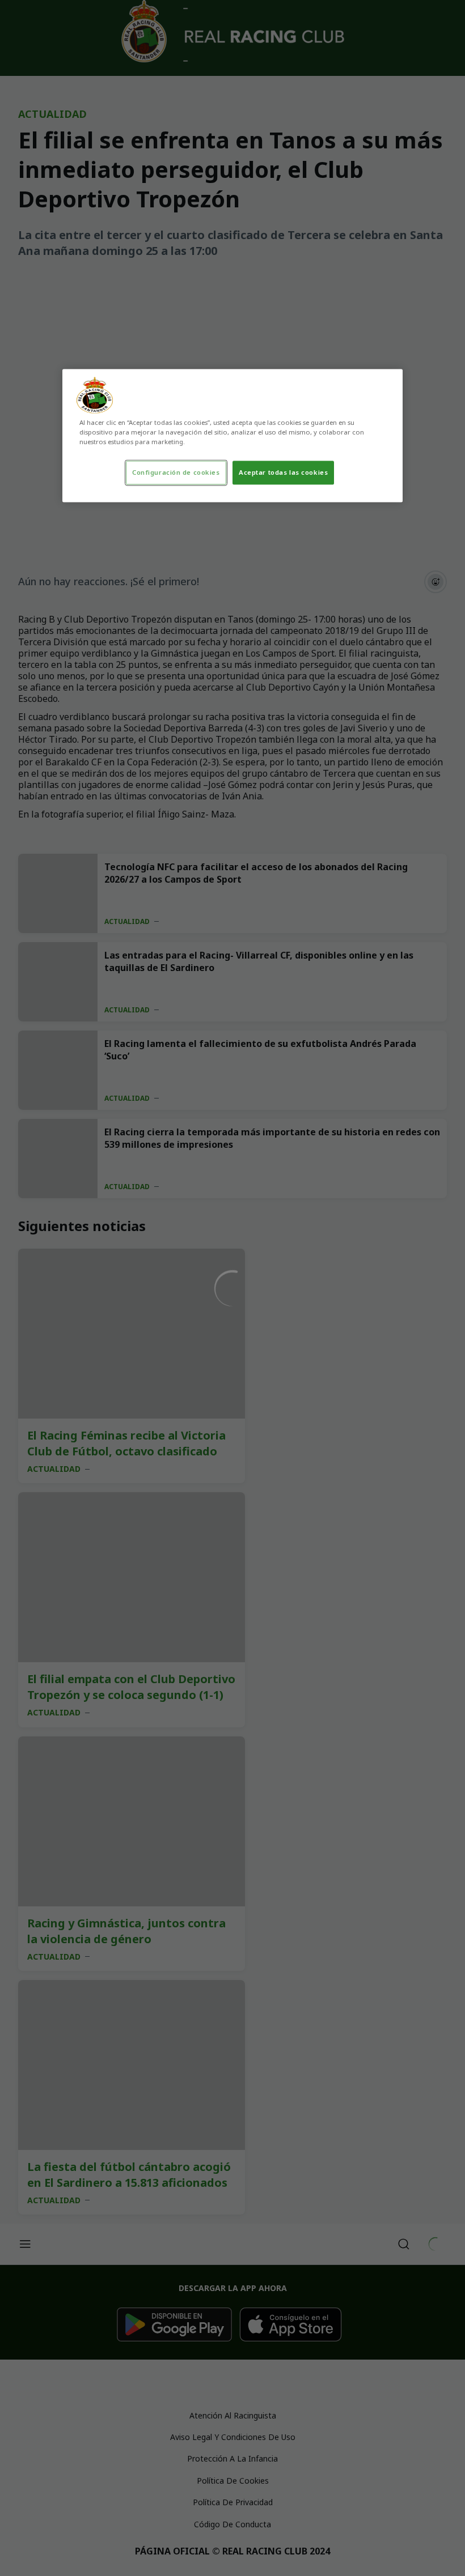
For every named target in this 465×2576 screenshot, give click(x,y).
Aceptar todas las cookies (283, 473)
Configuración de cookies (176, 473)
